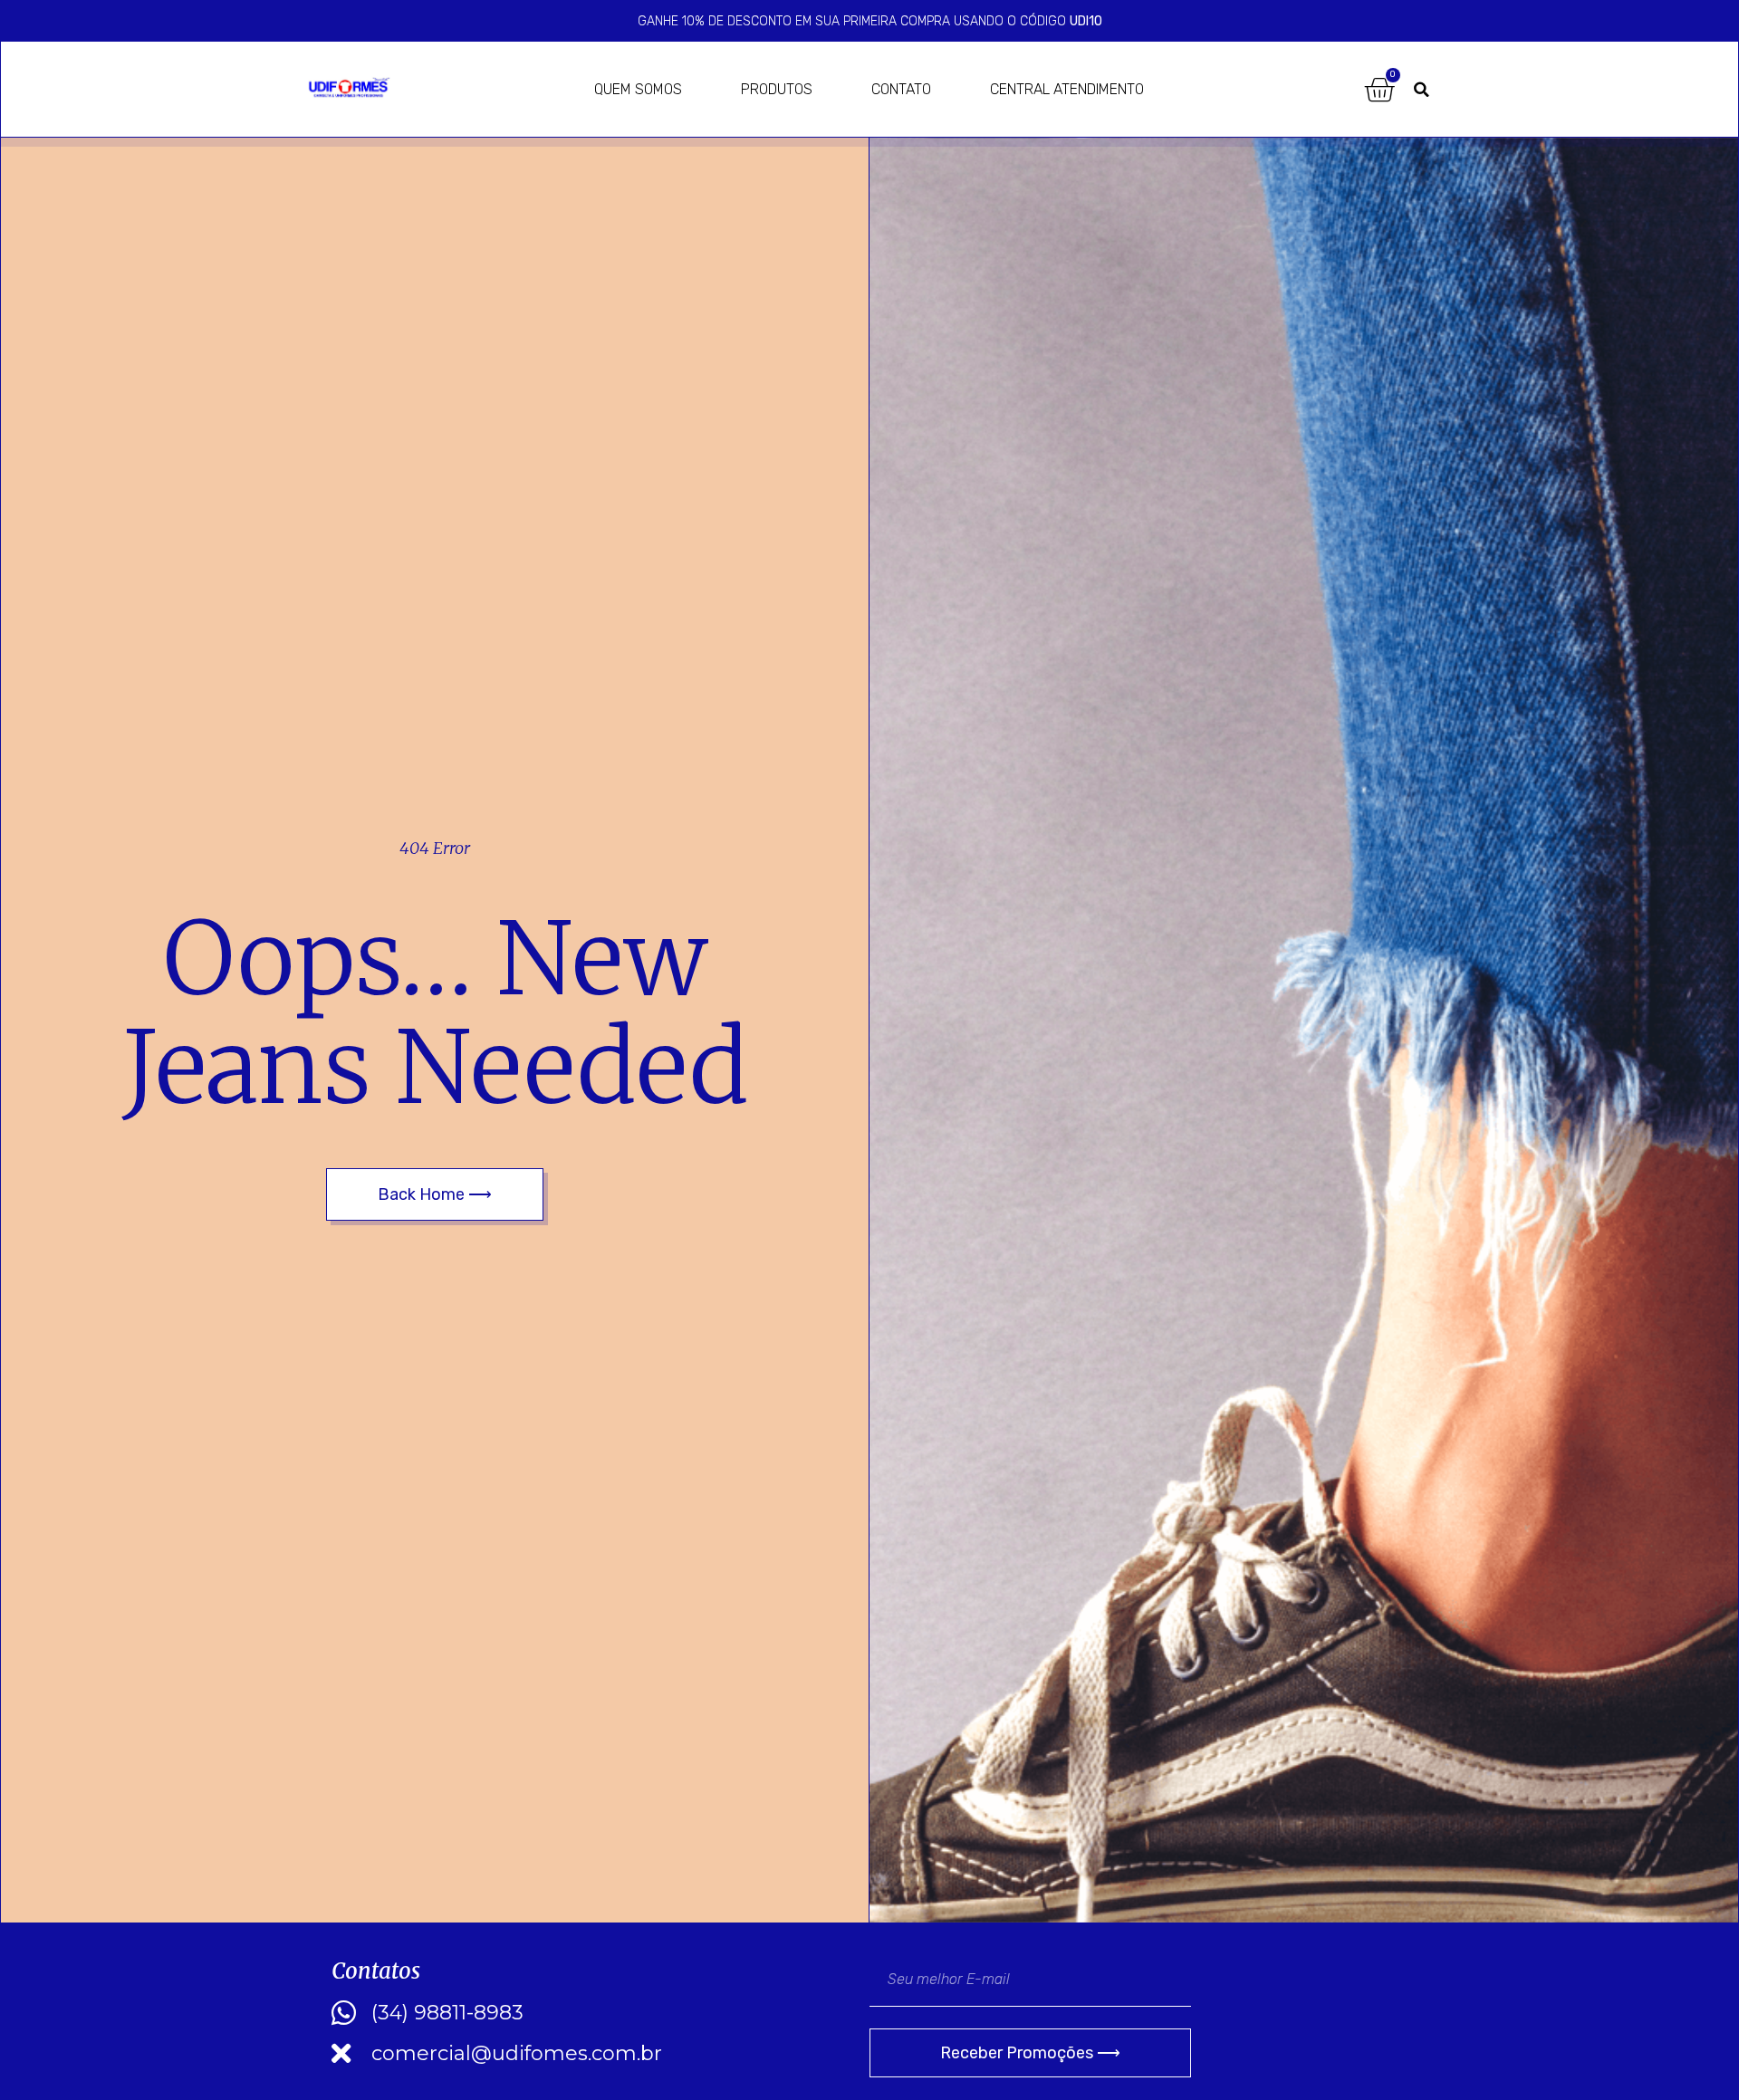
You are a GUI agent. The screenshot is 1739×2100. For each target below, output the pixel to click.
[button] (1422, 90)
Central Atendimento (1067, 89)
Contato (901, 89)
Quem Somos (638, 89)
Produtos (777, 89)
